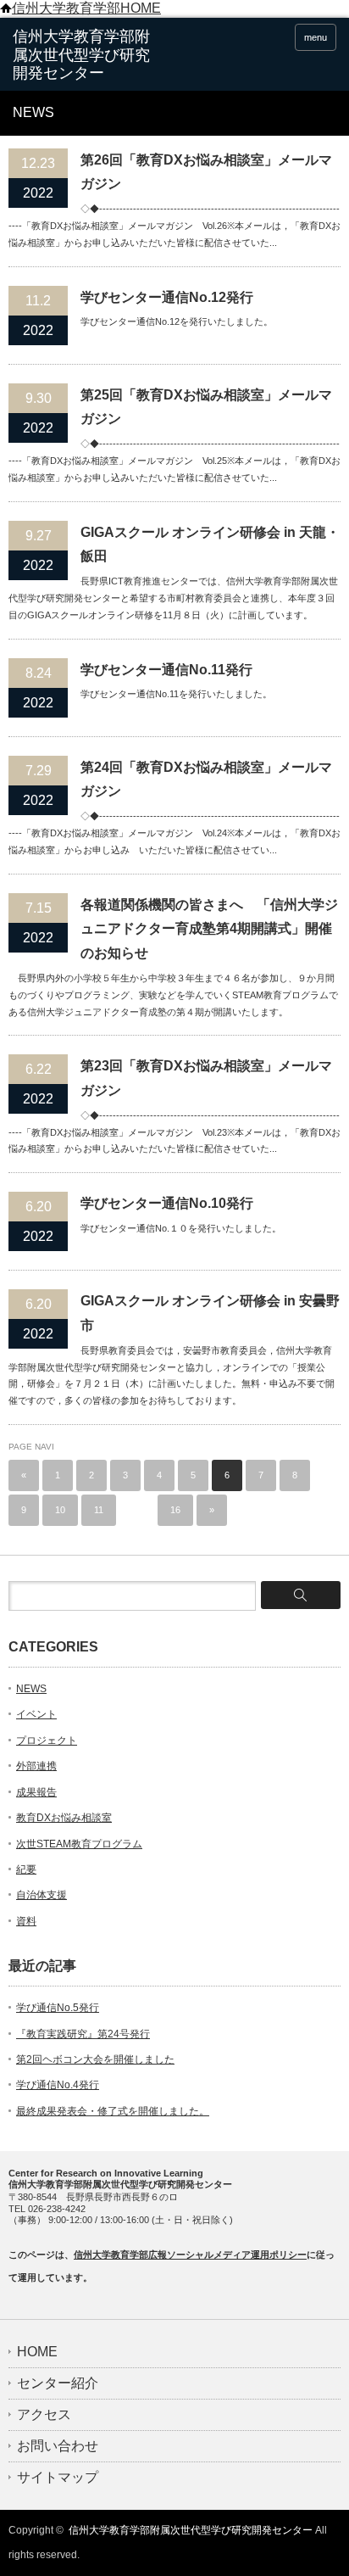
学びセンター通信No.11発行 (166, 670)
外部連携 (36, 1766)
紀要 (26, 1869)
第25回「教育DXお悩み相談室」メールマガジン (206, 407)
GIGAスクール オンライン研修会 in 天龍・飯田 (210, 545)
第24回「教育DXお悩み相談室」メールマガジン (206, 780)
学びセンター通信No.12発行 (167, 297)
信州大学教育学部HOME (86, 8)
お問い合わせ (58, 2446)
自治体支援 (42, 1895)
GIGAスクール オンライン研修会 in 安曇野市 (210, 1313)
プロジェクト (47, 1741)
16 (175, 1510)
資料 (26, 1921)
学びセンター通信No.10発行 (167, 1203)
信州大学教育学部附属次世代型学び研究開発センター (191, 2530)
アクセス (44, 2415)
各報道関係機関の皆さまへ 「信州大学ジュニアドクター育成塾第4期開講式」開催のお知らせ (209, 929)
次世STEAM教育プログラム (79, 1844)
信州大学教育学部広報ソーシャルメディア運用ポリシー (190, 2255)
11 (99, 1510)
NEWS (31, 1689)
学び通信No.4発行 (58, 2085)
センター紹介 (58, 2383)
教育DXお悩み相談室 (64, 1818)
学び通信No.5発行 (58, 2008)
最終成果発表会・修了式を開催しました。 (113, 2111)
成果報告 (36, 1792)
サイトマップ (58, 2478)
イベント (36, 1714)
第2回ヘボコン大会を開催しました (95, 2059)
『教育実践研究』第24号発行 (83, 2034)
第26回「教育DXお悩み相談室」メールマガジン (206, 172)
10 (60, 1510)
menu (316, 37)
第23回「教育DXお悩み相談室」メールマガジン (206, 1078)
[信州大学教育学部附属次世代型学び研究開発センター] (83, 56)
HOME (37, 2352)
